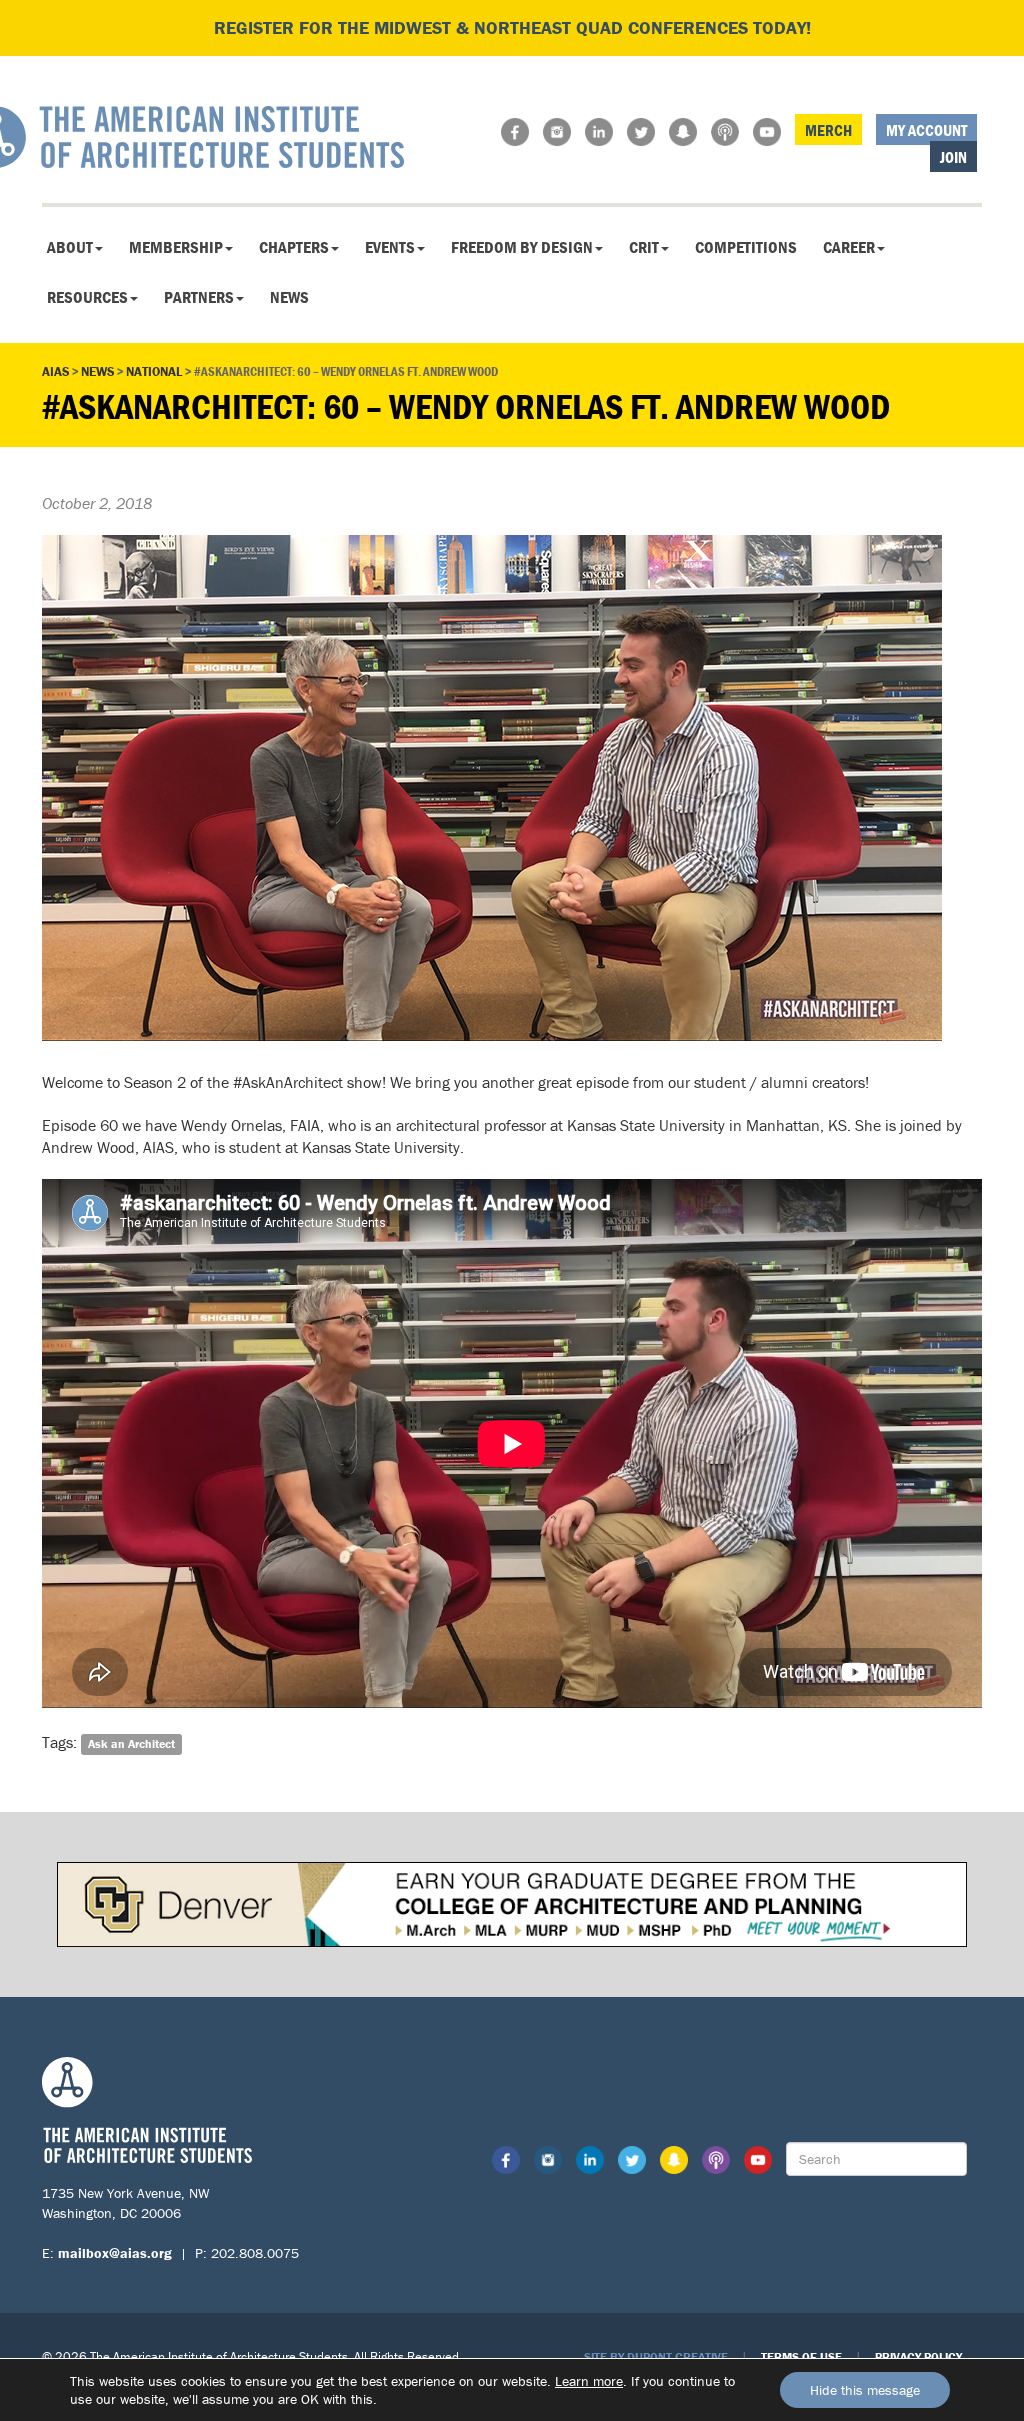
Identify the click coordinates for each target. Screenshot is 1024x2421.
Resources (87, 297)
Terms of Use (801, 2356)
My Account (926, 130)
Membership (176, 247)
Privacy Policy (918, 2356)
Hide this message (865, 2390)
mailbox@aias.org (115, 2253)
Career (849, 247)
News (289, 297)
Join (953, 157)
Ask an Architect (131, 1743)
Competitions (746, 247)
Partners (199, 297)
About (70, 247)
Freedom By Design (522, 247)
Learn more (589, 2381)
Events (390, 247)
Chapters (294, 247)
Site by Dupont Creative (656, 2356)
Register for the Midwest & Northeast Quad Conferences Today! (512, 27)
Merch (828, 130)
